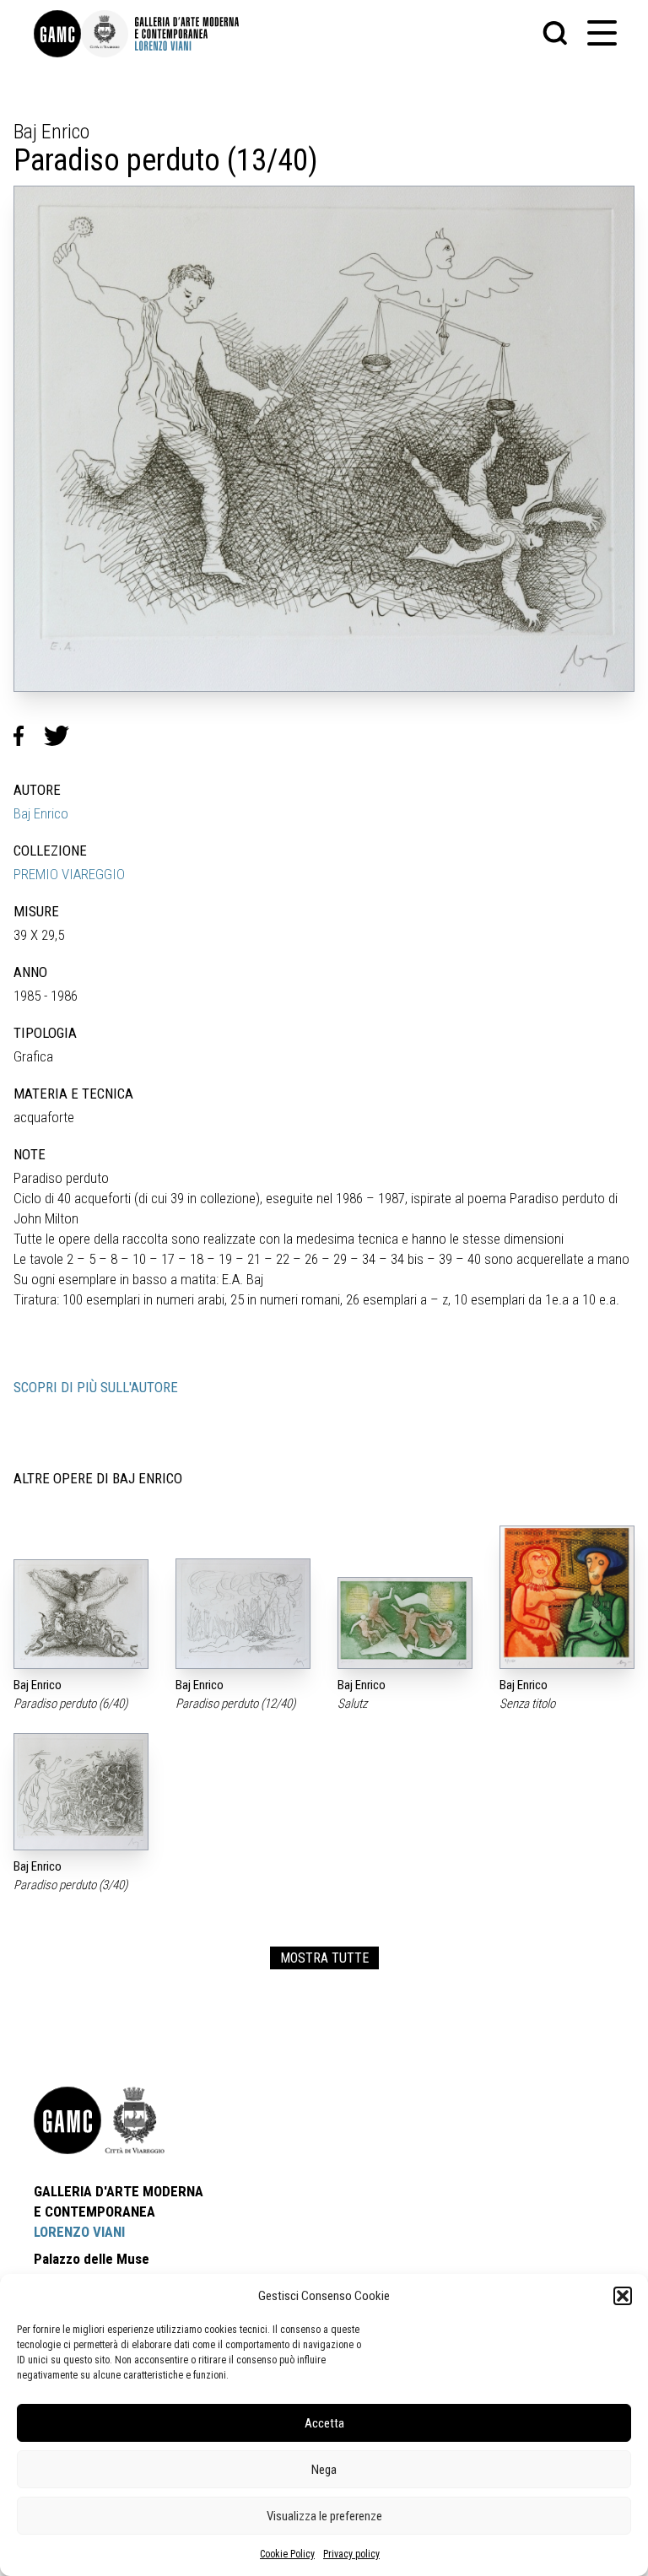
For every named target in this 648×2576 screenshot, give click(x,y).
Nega (324, 2470)
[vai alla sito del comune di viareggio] (135, 2120)
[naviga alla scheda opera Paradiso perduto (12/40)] (243, 1614)
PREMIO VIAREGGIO (69, 874)
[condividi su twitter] (63, 736)
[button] (623, 2296)
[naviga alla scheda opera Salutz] (405, 1623)
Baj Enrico (41, 813)
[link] (57, 34)
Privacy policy (351, 2554)
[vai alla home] (67, 2120)
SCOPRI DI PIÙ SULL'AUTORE (96, 1387)
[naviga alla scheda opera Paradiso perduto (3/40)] (81, 1792)
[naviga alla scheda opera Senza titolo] (567, 1597)
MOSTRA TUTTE (324, 1958)
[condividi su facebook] (29, 736)
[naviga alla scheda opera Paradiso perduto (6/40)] (81, 1615)
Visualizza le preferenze (324, 2516)
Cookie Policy (287, 2554)
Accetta (324, 2423)
